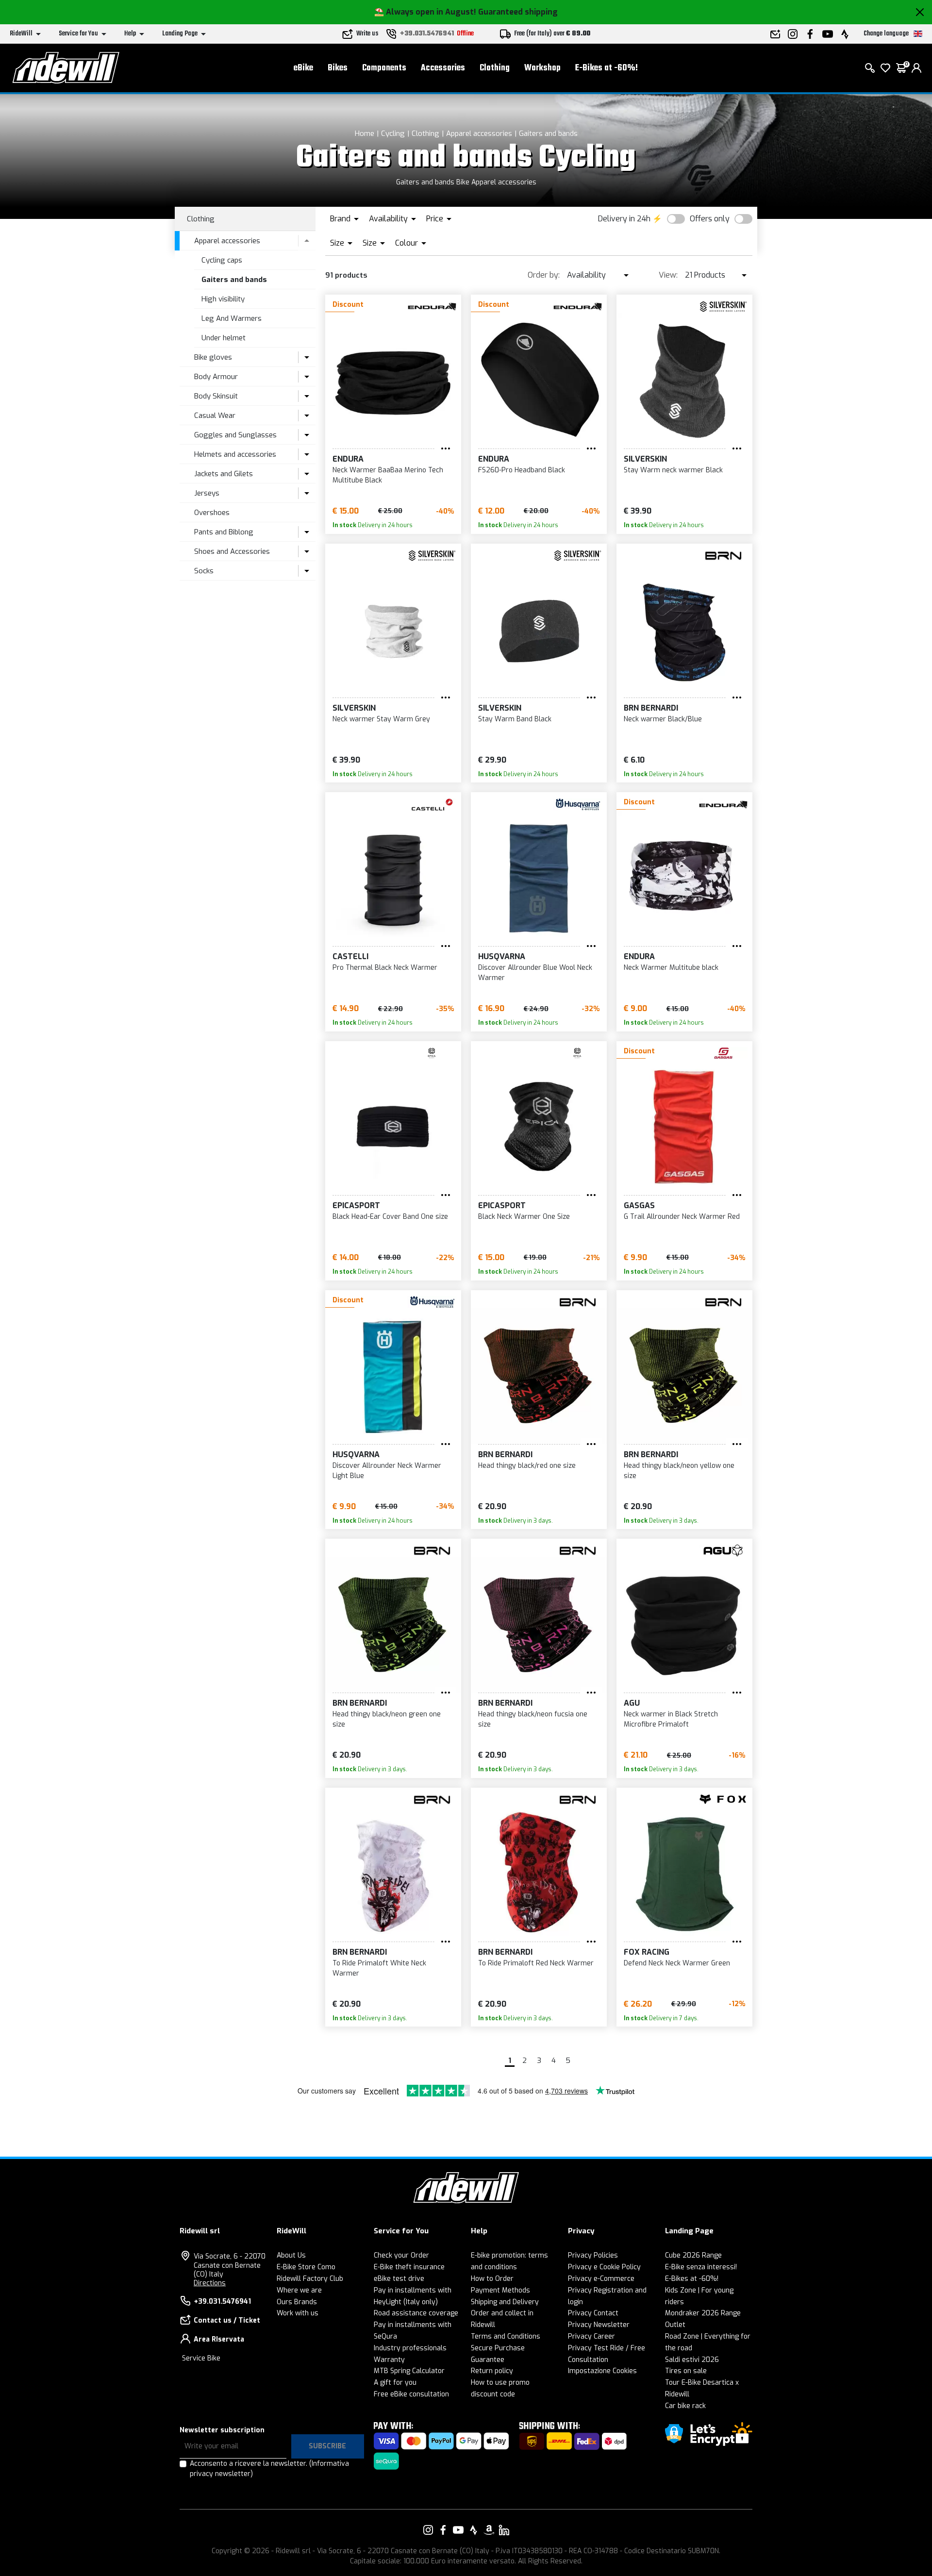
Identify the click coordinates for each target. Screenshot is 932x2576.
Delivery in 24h (624, 219)
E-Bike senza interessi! (701, 2267)
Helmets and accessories (235, 454)
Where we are (299, 2290)
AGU (632, 1703)
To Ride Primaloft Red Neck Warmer (536, 1963)
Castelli (350, 956)
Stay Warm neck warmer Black (673, 470)
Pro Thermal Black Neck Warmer (385, 968)
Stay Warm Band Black (515, 719)
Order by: (544, 275)
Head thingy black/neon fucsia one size (533, 1719)
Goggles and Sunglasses (235, 435)
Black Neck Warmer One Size (524, 1217)
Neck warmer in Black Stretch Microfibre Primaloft (671, 1719)
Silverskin (645, 459)
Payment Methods (500, 2290)
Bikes (338, 68)
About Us (291, 2255)
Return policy (492, 2371)
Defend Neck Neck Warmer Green (677, 1963)
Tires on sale (686, 2371)
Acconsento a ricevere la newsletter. (269, 2469)
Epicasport (356, 1205)
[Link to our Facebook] (443, 2530)
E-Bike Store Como (306, 2267)
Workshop (542, 68)
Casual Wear (215, 415)
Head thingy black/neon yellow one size (679, 1471)
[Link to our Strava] (474, 2530)
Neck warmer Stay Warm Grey (381, 719)
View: (668, 275)
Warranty (389, 2360)
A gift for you (395, 2383)
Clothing (495, 68)
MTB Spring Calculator (409, 2371)
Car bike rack (685, 2406)
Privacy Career (591, 2336)
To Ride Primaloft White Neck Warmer (379, 1968)
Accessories (443, 68)
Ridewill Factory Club (310, 2279)
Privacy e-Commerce (601, 2279)
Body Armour (216, 377)
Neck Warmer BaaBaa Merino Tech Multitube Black (388, 475)
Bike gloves (213, 357)
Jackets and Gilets (224, 474)
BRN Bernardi (651, 708)
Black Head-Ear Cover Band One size (390, 1217)
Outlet (675, 2325)
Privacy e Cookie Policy (604, 2267)
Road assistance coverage (416, 2313)
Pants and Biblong (224, 532)
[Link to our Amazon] (489, 2530)
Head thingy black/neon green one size (387, 1719)
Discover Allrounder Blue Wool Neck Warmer (535, 973)
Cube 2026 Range (693, 2255)
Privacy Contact (593, 2313)
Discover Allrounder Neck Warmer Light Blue (387, 1471)
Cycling (393, 133)
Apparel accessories (479, 133)
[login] (916, 68)
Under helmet (224, 338)
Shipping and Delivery (505, 2302)
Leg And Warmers (232, 318)
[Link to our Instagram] (428, 2530)
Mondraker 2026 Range (703, 2313)
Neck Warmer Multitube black (671, 968)
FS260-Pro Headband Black (522, 470)
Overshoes (212, 513)
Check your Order (401, 2255)
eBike (303, 68)
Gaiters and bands (548, 133)
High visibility (223, 299)
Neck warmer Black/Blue (663, 719)
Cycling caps (222, 260)
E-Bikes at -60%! (607, 68)
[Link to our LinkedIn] (504, 2530)
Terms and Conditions (506, 2336)
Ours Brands (297, 2302)
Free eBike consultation (411, 2394)
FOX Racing (647, 1952)
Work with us (298, 2313)
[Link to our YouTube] (458, 2530)
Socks (204, 571)
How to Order (492, 2279)
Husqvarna (502, 956)
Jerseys (207, 493)
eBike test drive (399, 2279)
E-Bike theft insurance (409, 2267)
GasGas (639, 1205)
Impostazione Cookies (602, 2371)
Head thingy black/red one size (527, 1466)
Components (384, 68)
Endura (348, 459)
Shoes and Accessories (232, 551)
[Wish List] (885, 68)
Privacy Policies (593, 2255)
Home (365, 133)
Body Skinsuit (216, 396)
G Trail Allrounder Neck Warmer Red (682, 1217)
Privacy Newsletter (599, 2325)
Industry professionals (410, 2348)
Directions (210, 2283)
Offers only (710, 219)
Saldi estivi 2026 (692, 2360)
